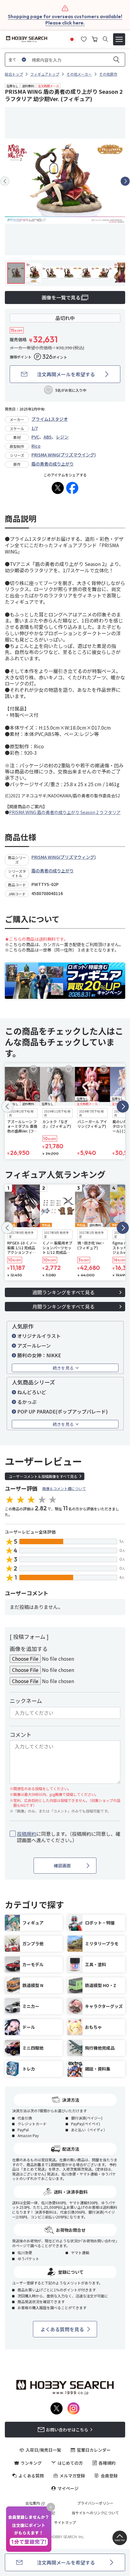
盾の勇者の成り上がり (53, 464)
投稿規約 (27, 1834)
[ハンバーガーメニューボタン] (119, 39)
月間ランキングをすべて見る (63, 1306)
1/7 (35, 428)
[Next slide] (125, 181)
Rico (36, 446)
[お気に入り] (84, 38)
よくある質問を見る (62, 2329)
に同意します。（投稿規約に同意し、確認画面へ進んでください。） (69, 1837)
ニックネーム (26, 1701)
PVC (35, 437)
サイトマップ (65, 2522)
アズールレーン (34, 1345)
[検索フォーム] (105, 39)
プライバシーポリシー (95, 2503)
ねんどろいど (32, 1392)
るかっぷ (27, 1402)
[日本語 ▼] (72, 38)
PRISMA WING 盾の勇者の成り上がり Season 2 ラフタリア (65, 812)
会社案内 (33, 2503)
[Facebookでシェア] (72, 488)
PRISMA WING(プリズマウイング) (64, 455)
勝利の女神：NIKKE (39, 1355)
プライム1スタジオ (50, 419)
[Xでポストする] (58, 488)
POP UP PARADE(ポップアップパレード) (62, 1411)
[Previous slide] (5, 181)
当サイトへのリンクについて (95, 2513)
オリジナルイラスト (39, 1336)
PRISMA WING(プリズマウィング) (64, 857)
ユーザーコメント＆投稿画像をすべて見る (43, 1476)
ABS (48, 437)
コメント (21, 1734)
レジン (62, 437)
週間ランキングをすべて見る (63, 1292)
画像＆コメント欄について (64, 1488)
